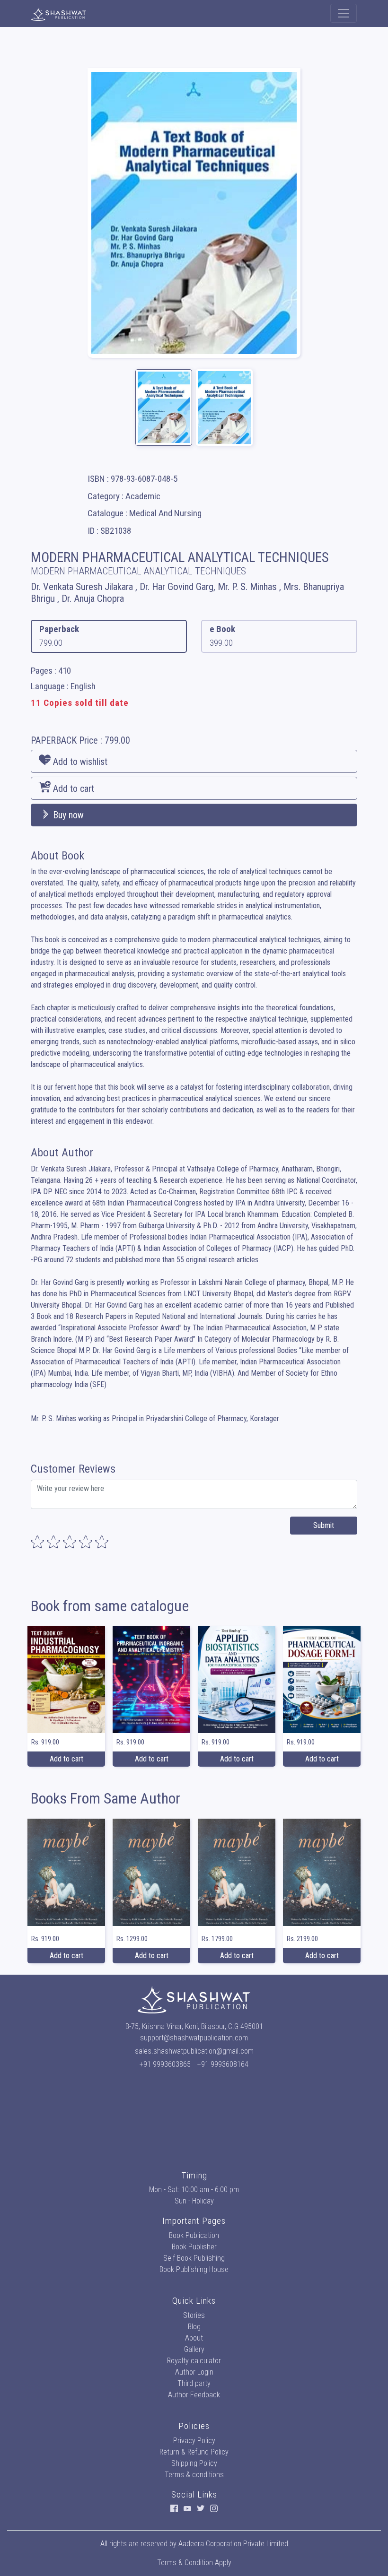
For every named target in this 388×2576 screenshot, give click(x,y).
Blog (194, 2327)
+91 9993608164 (223, 2064)
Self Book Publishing (194, 2258)
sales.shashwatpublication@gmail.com (194, 2051)
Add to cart (72, 789)
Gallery (194, 2349)
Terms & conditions (194, 2475)
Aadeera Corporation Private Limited (233, 2544)
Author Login (194, 2372)
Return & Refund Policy (194, 2452)
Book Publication (194, 2235)
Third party (194, 2383)
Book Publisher (194, 2247)
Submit (324, 1525)
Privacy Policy (194, 2441)
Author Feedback (194, 2395)
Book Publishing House (194, 2269)
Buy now (67, 815)
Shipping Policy (194, 2463)
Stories (194, 2315)
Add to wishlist (79, 762)
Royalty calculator (194, 2361)
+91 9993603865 (165, 2064)
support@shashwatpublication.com (194, 2038)
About (194, 2338)
